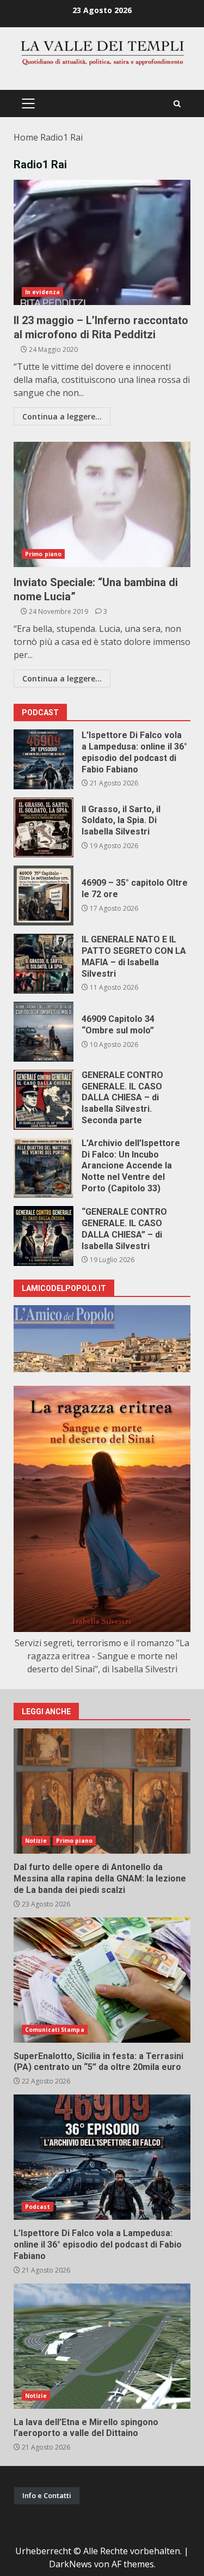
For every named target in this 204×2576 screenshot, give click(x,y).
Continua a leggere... (62, 416)
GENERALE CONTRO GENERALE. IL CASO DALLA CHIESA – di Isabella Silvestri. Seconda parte (44, 1100)
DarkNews (70, 2564)
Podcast (38, 2207)
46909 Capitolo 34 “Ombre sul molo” (44, 1032)
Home (26, 137)
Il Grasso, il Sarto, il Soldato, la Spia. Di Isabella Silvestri (44, 827)
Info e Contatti (47, 2495)
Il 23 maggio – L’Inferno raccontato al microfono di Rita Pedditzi (102, 242)
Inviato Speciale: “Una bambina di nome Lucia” (102, 504)
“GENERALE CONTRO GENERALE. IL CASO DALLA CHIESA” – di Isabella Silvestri (44, 1236)
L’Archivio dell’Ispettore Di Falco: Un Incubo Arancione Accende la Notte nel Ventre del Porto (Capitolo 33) (44, 1168)
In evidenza (42, 292)
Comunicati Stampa (55, 2030)
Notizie (36, 1841)
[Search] (177, 104)
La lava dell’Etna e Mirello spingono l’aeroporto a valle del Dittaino (102, 2346)
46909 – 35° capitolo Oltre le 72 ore (44, 896)
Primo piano (43, 554)
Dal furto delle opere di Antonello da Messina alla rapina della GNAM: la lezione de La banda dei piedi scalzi (102, 1791)
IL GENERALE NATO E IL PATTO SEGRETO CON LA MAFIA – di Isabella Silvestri (44, 964)
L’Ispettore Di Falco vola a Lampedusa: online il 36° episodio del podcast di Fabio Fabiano (44, 759)
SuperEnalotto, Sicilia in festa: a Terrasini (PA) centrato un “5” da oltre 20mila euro (102, 1980)
